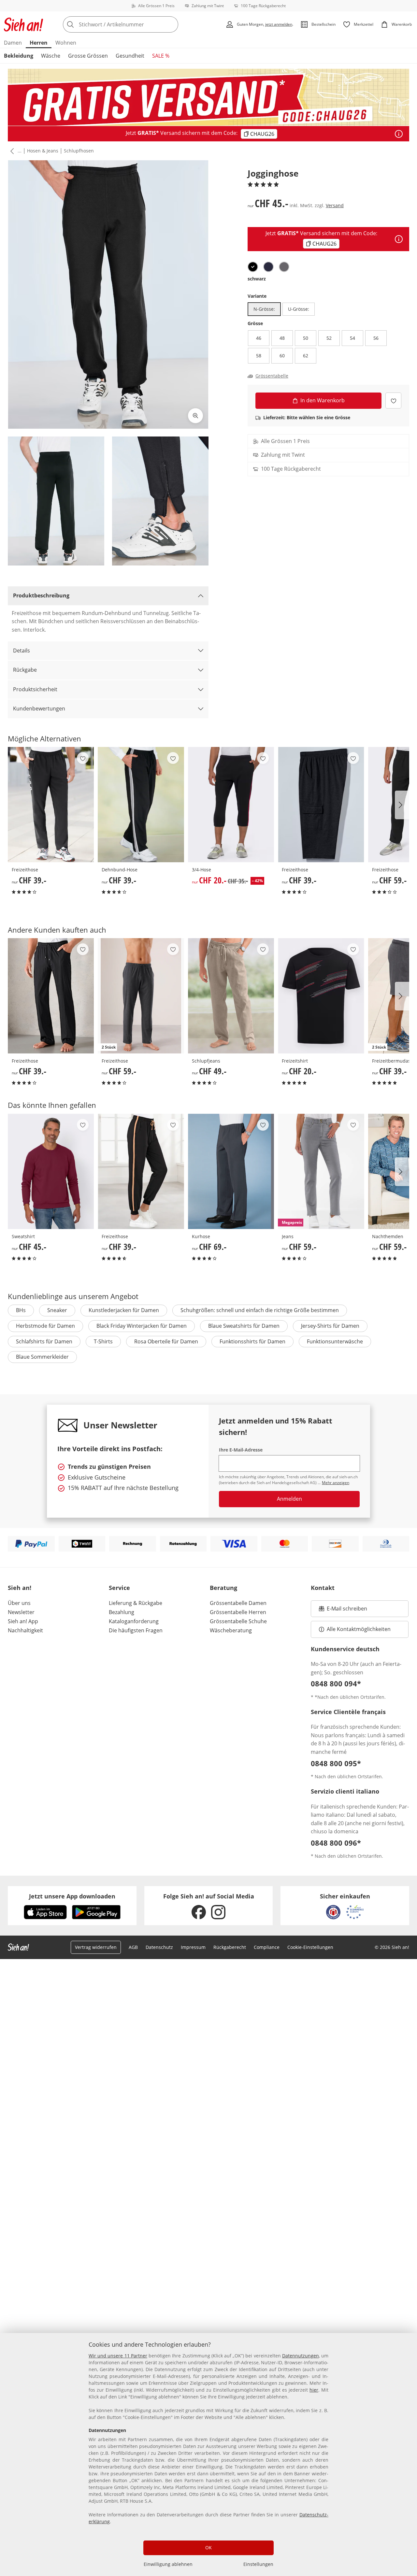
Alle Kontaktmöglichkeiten (359, 1629)
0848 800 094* (336, 1683)
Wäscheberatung (231, 1630)
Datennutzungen (301, 2356)
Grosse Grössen (88, 56)
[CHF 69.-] (231, 1171)
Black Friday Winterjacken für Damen (142, 1326)
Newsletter (21, 1612)
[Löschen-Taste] (171, 24)
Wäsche (51, 56)
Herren (39, 43)
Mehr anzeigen (336, 1483)
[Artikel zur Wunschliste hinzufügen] (393, 401)
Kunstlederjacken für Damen (124, 1310)
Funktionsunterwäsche (335, 1341)
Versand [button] (335, 205)
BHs (21, 1310)
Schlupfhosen (79, 151)
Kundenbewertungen (39, 708)
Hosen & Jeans (43, 151)
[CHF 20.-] (321, 996)
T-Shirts (103, 1341)
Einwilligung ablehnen (168, 2564)
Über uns (19, 1603)
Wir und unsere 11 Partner (118, 2356)
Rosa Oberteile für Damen (166, 1341)
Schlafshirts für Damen (44, 1341)
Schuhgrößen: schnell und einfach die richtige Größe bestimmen (260, 1310)
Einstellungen (258, 2564)
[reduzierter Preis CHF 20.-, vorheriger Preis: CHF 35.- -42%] (231, 805)
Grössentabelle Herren (238, 1612)
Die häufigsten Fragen (136, 1630)
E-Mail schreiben (343, 1610)
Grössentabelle (272, 376)
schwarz (257, 279)
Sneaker (57, 1310)
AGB (133, 1947)
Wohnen (66, 43)
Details (22, 651)
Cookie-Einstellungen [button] (310, 1947)
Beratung (223, 1588)
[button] (11, 151)
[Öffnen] (399, 134)
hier (314, 2390)
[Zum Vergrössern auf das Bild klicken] (195, 416)
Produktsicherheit (35, 689)
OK (208, 2547)
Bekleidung (19, 56)
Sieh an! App (23, 1621)
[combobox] (135, 24)
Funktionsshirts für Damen (252, 1341)
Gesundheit (130, 56)
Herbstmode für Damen (45, 1326)
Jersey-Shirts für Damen (330, 1326)
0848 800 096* (336, 1843)
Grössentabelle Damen (238, 1603)
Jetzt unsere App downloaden (72, 1896)
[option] (253, 267)
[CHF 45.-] (51, 1171)
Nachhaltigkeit (25, 1630)
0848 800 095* (336, 1763)
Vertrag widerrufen (96, 1947)
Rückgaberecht (230, 1947)
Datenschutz (159, 1947)
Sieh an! (20, 1588)
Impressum (193, 1947)
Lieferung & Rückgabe (136, 1603)
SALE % (161, 56)
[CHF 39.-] (51, 805)
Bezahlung (122, 1612)
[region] (208, 2454)
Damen (13, 43)
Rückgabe (25, 670)
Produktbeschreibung (41, 595)
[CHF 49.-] (231, 996)
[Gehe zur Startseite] (23, 24)
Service (119, 1588)
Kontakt (323, 1588)
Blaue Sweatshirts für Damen (244, 1326)
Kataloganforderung (134, 1621)
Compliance (267, 1947)
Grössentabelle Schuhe (238, 1621)
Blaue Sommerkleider (42, 1357)
